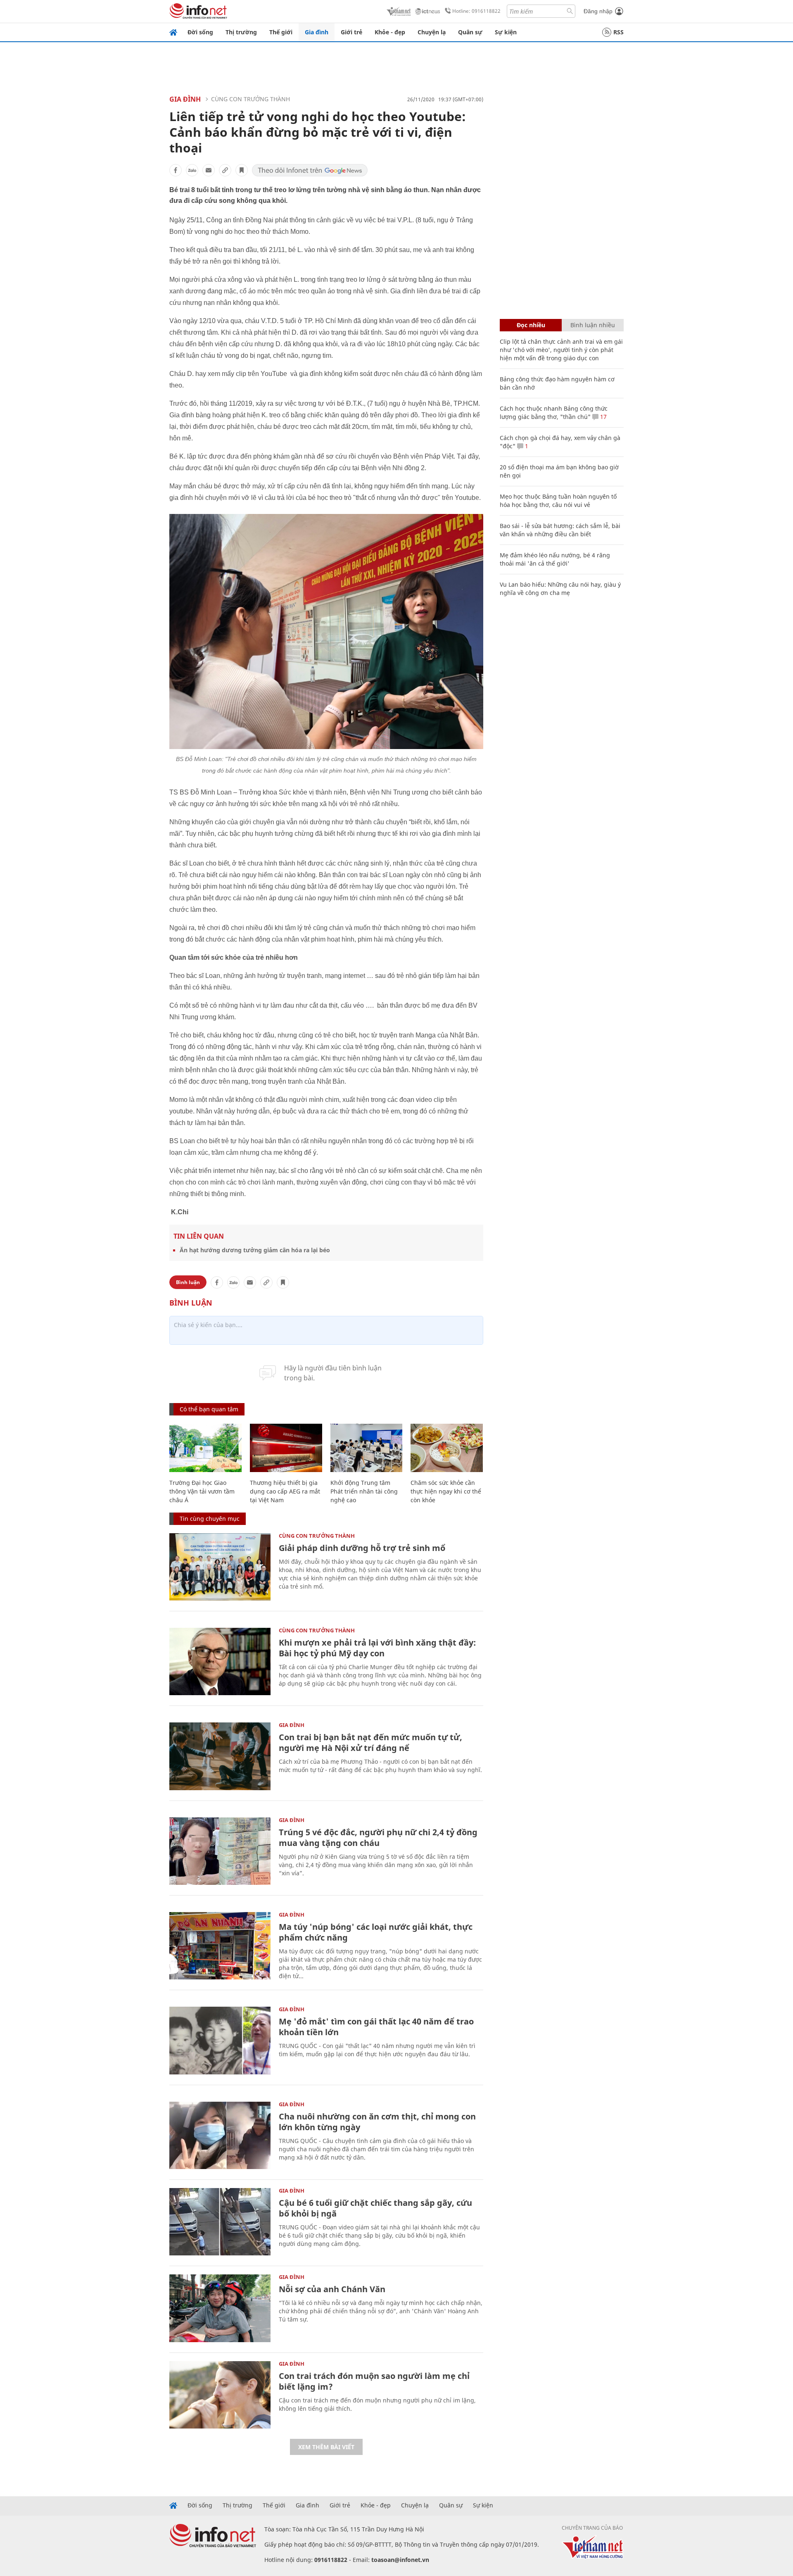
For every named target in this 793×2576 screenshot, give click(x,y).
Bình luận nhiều (593, 325)
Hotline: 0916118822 (476, 11)
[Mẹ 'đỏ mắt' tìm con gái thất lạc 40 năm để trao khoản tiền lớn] (220, 2040)
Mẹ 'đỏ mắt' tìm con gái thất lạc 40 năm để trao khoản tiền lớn (376, 2027)
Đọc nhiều (531, 325)
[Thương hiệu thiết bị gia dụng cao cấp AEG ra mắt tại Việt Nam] (286, 1448)
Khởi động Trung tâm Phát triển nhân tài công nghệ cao (364, 1491)
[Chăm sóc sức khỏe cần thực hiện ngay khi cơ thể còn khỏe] (447, 1448)
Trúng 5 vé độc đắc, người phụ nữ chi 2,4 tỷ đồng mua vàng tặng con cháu (378, 1837)
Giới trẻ (351, 32)
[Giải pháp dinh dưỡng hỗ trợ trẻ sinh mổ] (220, 1567)
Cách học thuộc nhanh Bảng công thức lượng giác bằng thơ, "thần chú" (554, 413)
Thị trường (241, 32)
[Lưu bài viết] (242, 170)
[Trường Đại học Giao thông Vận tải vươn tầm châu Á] (205, 1448)
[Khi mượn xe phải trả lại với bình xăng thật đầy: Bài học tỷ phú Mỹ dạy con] (220, 1661)
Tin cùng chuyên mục (210, 1519)
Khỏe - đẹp (390, 32)
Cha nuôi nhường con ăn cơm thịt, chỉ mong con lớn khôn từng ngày (377, 2122)
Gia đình (317, 32)
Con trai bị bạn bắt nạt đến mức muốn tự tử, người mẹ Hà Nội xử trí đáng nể (370, 1742)
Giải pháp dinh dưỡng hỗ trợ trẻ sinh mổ (362, 1548)
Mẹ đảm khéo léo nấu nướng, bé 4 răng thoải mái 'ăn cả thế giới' (555, 559)
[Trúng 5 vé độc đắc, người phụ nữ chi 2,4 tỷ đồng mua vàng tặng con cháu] (220, 1851)
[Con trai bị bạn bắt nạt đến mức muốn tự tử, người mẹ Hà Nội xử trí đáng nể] (220, 1756)
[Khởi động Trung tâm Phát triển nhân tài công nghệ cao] (367, 1448)
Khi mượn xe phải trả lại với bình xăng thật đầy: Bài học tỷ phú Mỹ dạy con (377, 1648)
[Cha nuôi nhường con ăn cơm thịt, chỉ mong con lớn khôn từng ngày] (220, 2135)
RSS (618, 32)
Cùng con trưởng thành (250, 99)
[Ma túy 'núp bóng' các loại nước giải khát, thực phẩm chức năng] (220, 1946)
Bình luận (188, 1282)
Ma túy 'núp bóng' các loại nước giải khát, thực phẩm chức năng (376, 1932)
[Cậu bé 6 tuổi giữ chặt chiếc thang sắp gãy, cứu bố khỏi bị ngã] (220, 2222)
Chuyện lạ (432, 32)
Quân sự (470, 32)
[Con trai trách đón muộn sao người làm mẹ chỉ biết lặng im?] (220, 2395)
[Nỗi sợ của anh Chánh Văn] (220, 2308)
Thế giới (281, 32)
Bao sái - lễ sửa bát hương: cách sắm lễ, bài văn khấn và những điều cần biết (560, 530)
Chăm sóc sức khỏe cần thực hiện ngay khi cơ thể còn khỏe (446, 1491)
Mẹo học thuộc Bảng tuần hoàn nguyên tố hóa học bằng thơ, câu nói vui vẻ (558, 501)
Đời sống (200, 32)
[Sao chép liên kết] (225, 170)
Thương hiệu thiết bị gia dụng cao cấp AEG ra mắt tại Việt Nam (285, 1491)
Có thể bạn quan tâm (209, 1409)
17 (603, 417)
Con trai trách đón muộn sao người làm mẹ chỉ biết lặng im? (374, 2381)
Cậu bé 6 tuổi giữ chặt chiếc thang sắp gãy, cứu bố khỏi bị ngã (375, 2208)
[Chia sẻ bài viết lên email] (209, 170)
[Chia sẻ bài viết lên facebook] (176, 170)
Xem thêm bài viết (326, 2447)
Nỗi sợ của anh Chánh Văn (332, 2289)
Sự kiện (506, 32)
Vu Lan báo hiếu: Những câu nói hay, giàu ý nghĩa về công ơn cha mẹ (560, 589)
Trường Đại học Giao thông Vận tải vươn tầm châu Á (202, 1491)
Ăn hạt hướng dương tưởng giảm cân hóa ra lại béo (255, 1250)
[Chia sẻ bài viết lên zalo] (192, 170)
